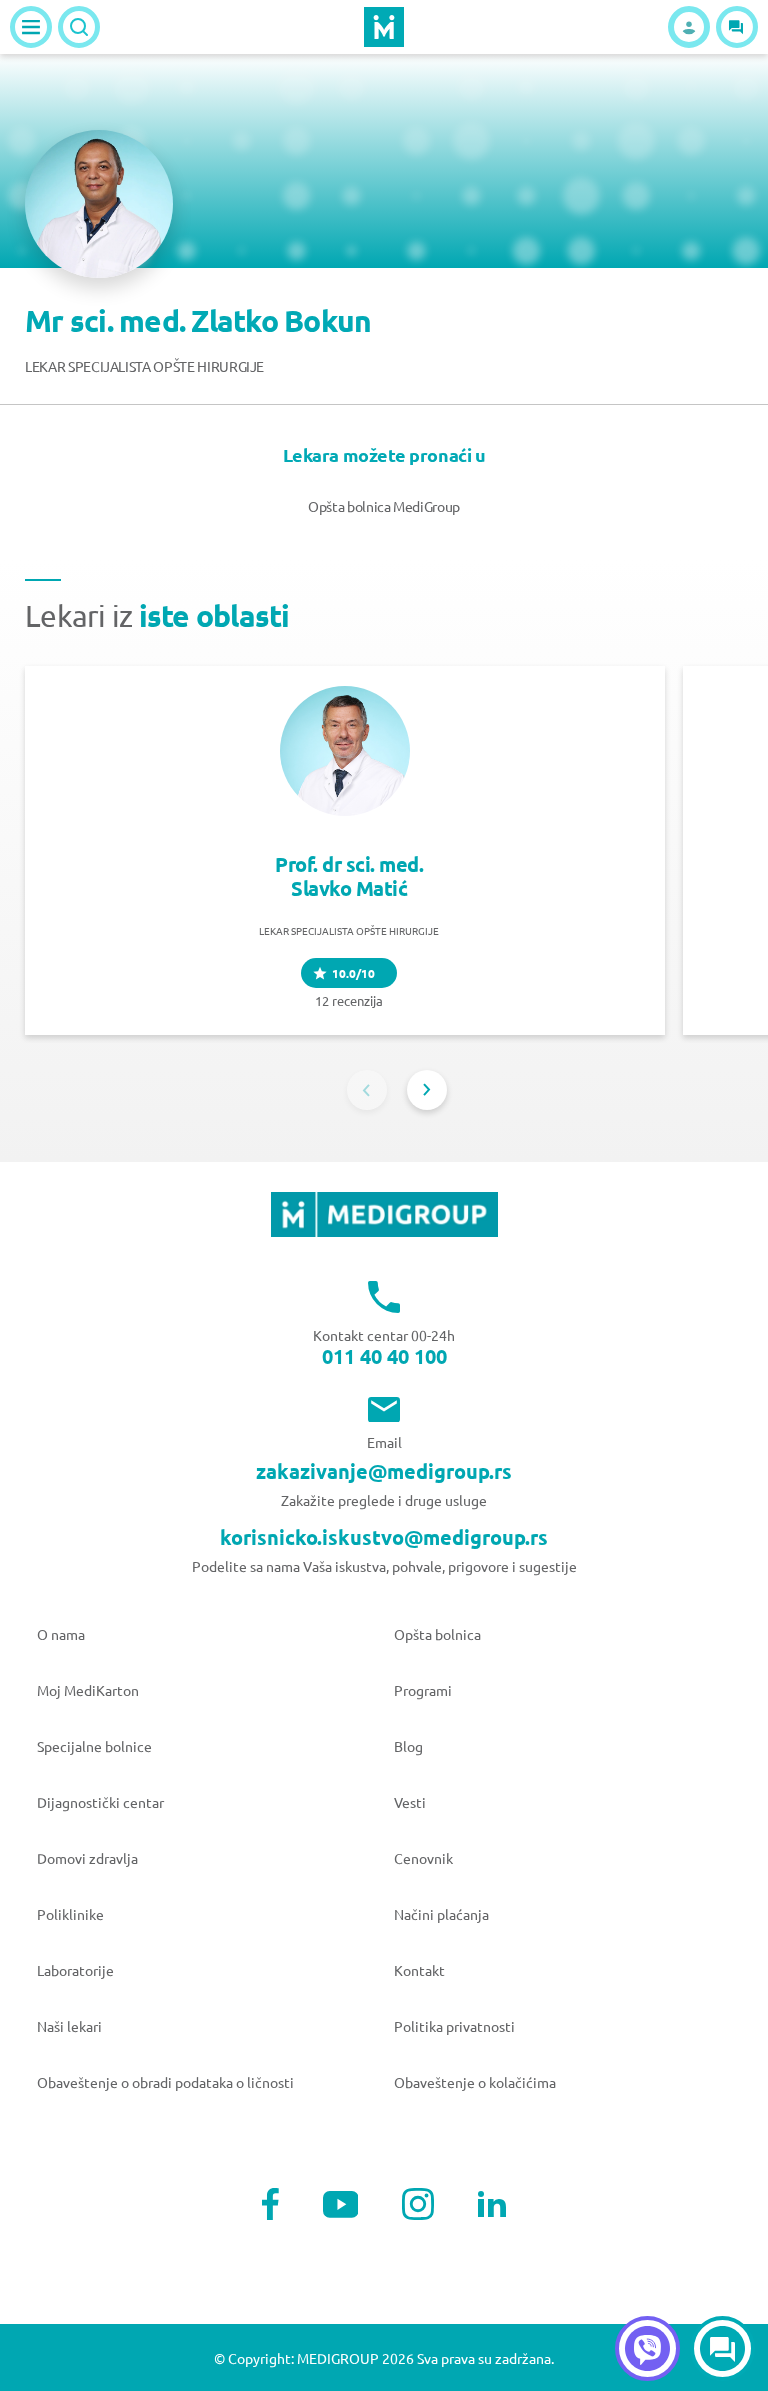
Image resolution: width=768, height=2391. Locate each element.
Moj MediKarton (88, 1690)
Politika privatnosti (454, 2026)
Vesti (410, 1802)
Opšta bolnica (437, 1634)
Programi (423, 1690)
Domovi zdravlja (87, 1858)
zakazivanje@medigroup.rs (384, 1471)
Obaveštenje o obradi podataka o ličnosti (165, 2082)
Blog (408, 1746)
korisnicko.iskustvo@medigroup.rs (384, 1537)
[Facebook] (270, 2204)
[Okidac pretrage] (79, 27)
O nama (61, 1634)
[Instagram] (418, 2204)
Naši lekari (69, 2026)
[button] (737, 27)
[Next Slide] (427, 1090)
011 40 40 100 (384, 1356)
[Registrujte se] (689, 27)
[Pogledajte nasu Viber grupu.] (647, 2348)
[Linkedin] (492, 2204)
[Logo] (384, 27)
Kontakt (419, 1970)
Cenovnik (423, 1858)
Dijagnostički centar (100, 1802)
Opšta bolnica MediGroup (384, 506)
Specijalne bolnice (94, 1746)
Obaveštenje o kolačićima (475, 2082)
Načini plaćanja (441, 1914)
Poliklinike (70, 1914)
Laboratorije (75, 1970)
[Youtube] (341, 2204)
